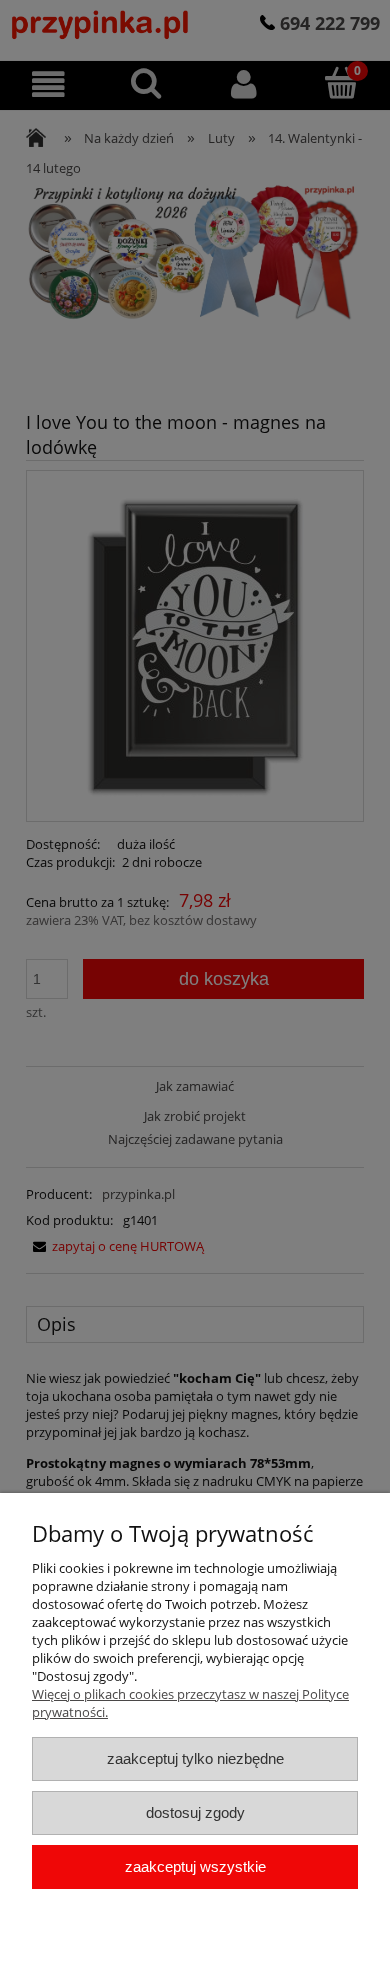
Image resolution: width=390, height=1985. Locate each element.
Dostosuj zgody (195, 1812)
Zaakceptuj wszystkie (195, 1866)
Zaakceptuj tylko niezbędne (195, 1758)
